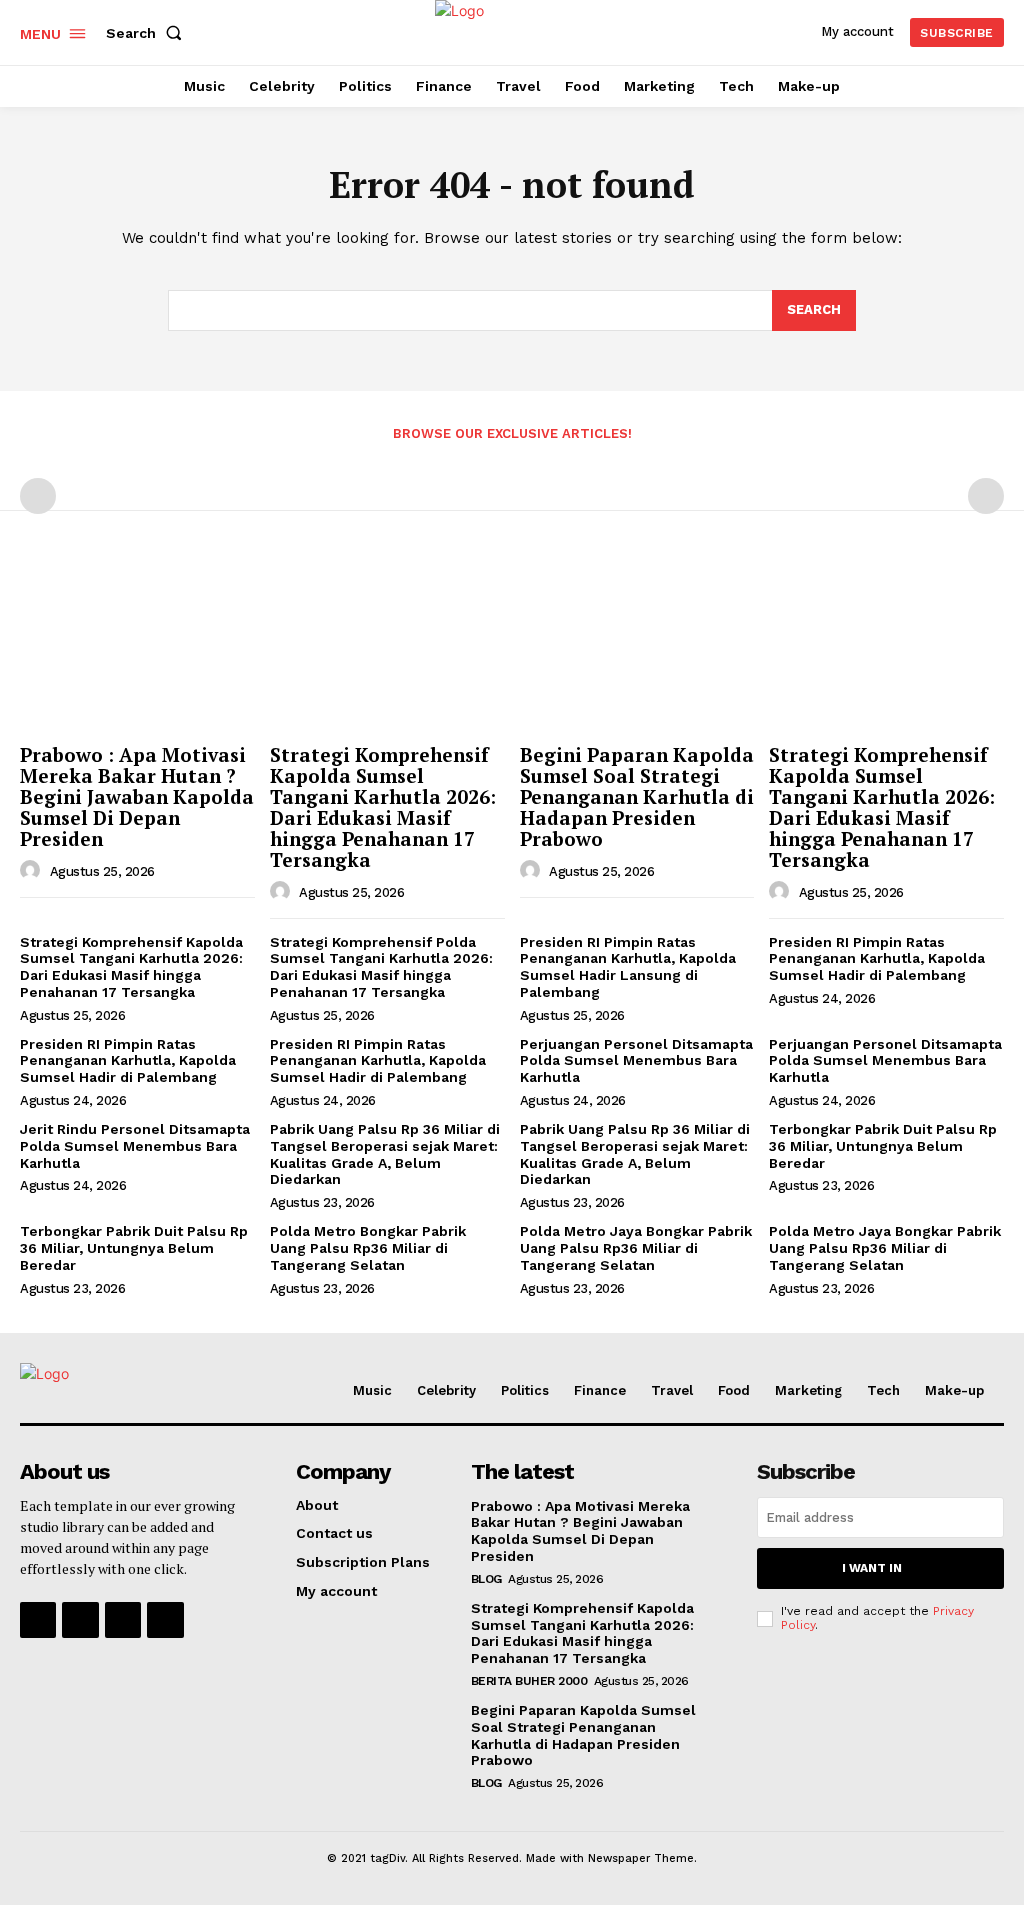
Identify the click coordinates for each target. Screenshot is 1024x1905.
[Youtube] (165, 1620)
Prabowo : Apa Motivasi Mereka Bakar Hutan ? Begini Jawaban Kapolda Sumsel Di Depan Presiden (137, 796)
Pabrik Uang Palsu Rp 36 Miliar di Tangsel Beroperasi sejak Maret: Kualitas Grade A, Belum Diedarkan (385, 1154)
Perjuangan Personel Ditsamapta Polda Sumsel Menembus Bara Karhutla (636, 1061)
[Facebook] (38, 1620)
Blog (486, 1579)
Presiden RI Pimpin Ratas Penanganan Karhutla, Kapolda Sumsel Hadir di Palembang (877, 959)
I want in (872, 1568)
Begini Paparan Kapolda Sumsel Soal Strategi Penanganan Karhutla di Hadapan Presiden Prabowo (637, 796)
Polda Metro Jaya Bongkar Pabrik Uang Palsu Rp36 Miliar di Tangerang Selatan (636, 1248)
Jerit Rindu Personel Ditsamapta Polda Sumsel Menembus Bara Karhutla (135, 1146)
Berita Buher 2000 (529, 1681)
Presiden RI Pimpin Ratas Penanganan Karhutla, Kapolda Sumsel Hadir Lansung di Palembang (628, 967)
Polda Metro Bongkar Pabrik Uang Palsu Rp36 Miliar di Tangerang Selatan (368, 1248)
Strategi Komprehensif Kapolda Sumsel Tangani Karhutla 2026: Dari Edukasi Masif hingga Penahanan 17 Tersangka (383, 806)
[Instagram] (80, 1620)
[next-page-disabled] (986, 496)
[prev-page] (38, 496)
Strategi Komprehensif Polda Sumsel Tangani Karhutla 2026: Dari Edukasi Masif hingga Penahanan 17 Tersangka (381, 967)
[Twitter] (123, 1620)
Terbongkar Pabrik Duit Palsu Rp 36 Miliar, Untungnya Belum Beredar (883, 1146)
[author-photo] (33, 871)
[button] (148, 33)
